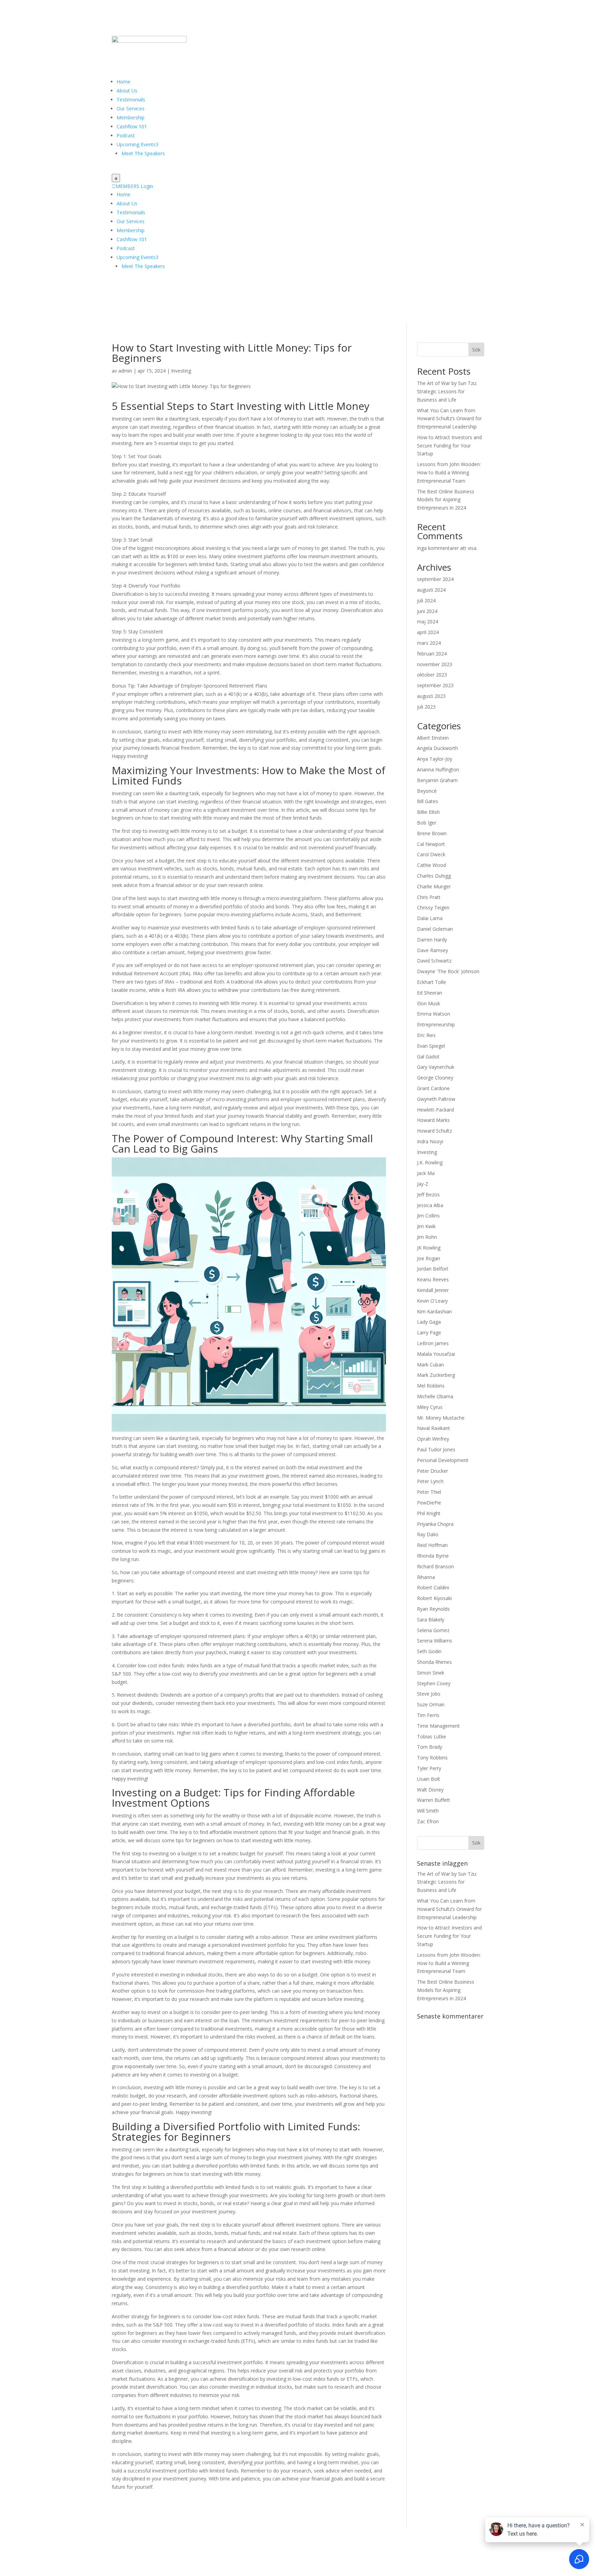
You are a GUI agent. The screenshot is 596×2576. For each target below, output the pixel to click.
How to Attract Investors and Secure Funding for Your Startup (449, 446)
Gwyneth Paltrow (436, 1099)
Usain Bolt (429, 1779)
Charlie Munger (434, 886)
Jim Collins (428, 1216)
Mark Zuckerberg (436, 1375)
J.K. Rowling (430, 1162)
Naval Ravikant (434, 1428)
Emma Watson (434, 1014)
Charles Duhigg (434, 876)
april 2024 (428, 632)
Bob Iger (427, 823)
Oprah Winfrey (433, 1439)
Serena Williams (435, 1641)
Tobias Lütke (431, 1736)
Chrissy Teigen (433, 907)
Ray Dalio (428, 1534)
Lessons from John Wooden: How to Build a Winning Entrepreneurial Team (449, 472)
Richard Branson (435, 1566)
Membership (131, 117)
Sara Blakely (431, 1620)
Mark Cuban (430, 1365)
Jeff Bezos (428, 1195)
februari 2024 (432, 654)
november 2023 (435, 664)
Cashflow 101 (132, 126)
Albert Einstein (433, 738)
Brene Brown (432, 833)
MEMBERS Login (132, 186)
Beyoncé (427, 791)
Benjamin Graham (437, 780)
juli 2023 (426, 707)
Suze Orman (431, 1704)
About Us (127, 91)
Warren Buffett (434, 1800)
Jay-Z (423, 1184)
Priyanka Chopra (435, 1524)
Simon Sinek (431, 1673)
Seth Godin (429, 1651)
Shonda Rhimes (434, 1662)
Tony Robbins (432, 1758)
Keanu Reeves (433, 1279)
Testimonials (131, 100)
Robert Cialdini (433, 1587)
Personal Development (443, 1460)
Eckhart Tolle (431, 982)
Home (123, 82)
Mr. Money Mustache (441, 1418)
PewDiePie (429, 1503)
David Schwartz (434, 961)
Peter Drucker (433, 1471)
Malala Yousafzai (436, 1354)
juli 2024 (426, 600)
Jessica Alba (430, 1205)
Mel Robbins (431, 1386)
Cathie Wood (431, 865)
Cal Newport (431, 844)
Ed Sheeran (430, 993)
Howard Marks (433, 1120)
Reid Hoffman (432, 1545)
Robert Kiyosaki (434, 1598)
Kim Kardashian (434, 1311)
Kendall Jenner (433, 1290)
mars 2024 (429, 643)
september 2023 (435, 685)
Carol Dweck (431, 854)
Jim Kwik (426, 1226)
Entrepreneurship (436, 1024)
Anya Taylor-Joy (435, 759)
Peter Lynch (430, 1481)
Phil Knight (429, 1513)
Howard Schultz (434, 1131)
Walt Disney (430, 1790)
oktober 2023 (432, 675)
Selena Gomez (433, 1630)
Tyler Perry (429, 1768)
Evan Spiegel (431, 1046)
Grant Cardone (433, 1088)
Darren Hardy (432, 940)
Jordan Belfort (433, 1269)
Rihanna (426, 1577)
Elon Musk (429, 1003)
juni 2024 (427, 611)
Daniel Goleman (435, 929)
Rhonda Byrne (433, 1556)
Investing (181, 371)
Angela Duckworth (438, 748)
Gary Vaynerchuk (436, 1067)
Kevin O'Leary (432, 1301)
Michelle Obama (435, 1396)
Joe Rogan (429, 1258)
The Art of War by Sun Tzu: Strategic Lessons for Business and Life (447, 391)
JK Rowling (429, 1248)
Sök (476, 350)
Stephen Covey (434, 1683)
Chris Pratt (429, 897)
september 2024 (435, 579)
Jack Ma (426, 1173)
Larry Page (429, 1333)
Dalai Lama (430, 918)
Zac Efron (428, 1821)
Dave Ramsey (433, 950)
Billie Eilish (428, 812)
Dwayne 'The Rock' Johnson (448, 971)
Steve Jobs (429, 1694)
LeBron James (433, 1343)
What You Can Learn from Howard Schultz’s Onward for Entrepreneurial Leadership (449, 419)
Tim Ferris (428, 1715)
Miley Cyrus (430, 1407)
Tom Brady (430, 1747)
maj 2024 (428, 621)
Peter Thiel (429, 1492)
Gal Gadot (428, 1057)
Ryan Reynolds (433, 1609)
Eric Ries (426, 1035)
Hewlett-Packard (435, 1110)
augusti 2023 (431, 696)
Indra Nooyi (430, 1141)
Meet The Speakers (143, 153)
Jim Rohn (427, 1237)
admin (125, 371)
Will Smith (428, 1811)
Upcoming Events (137, 144)
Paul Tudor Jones (436, 1449)
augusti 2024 (431, 590)
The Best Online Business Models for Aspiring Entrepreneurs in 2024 (446, 500)
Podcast (126, 135)
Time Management (438, 1726)
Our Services (131, 108)
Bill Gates (428, 801)
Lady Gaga (429, 1322)
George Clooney (435, 1078)
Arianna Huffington (438, 769)
